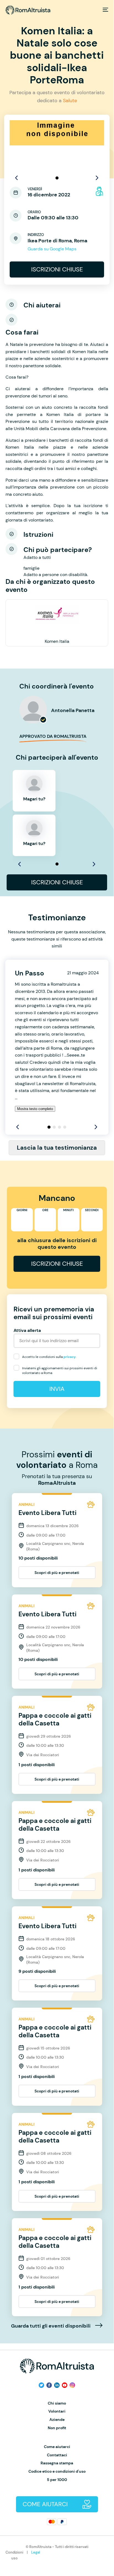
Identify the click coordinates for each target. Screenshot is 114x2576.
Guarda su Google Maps (52, 249)
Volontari (57, 2411)
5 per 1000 (57, 2480)
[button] (57, 178)
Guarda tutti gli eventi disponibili (51, 2326)
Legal (36, 2552)
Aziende (57, 2420)
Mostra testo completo (35, 1109)
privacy (70, 1357)
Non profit (57, 2428)
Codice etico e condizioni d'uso (57, 2471)
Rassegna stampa (57, 2463)
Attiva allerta (27, 1330)
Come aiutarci (57, 2447)
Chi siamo (57, 2403)
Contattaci (57, 2455)
